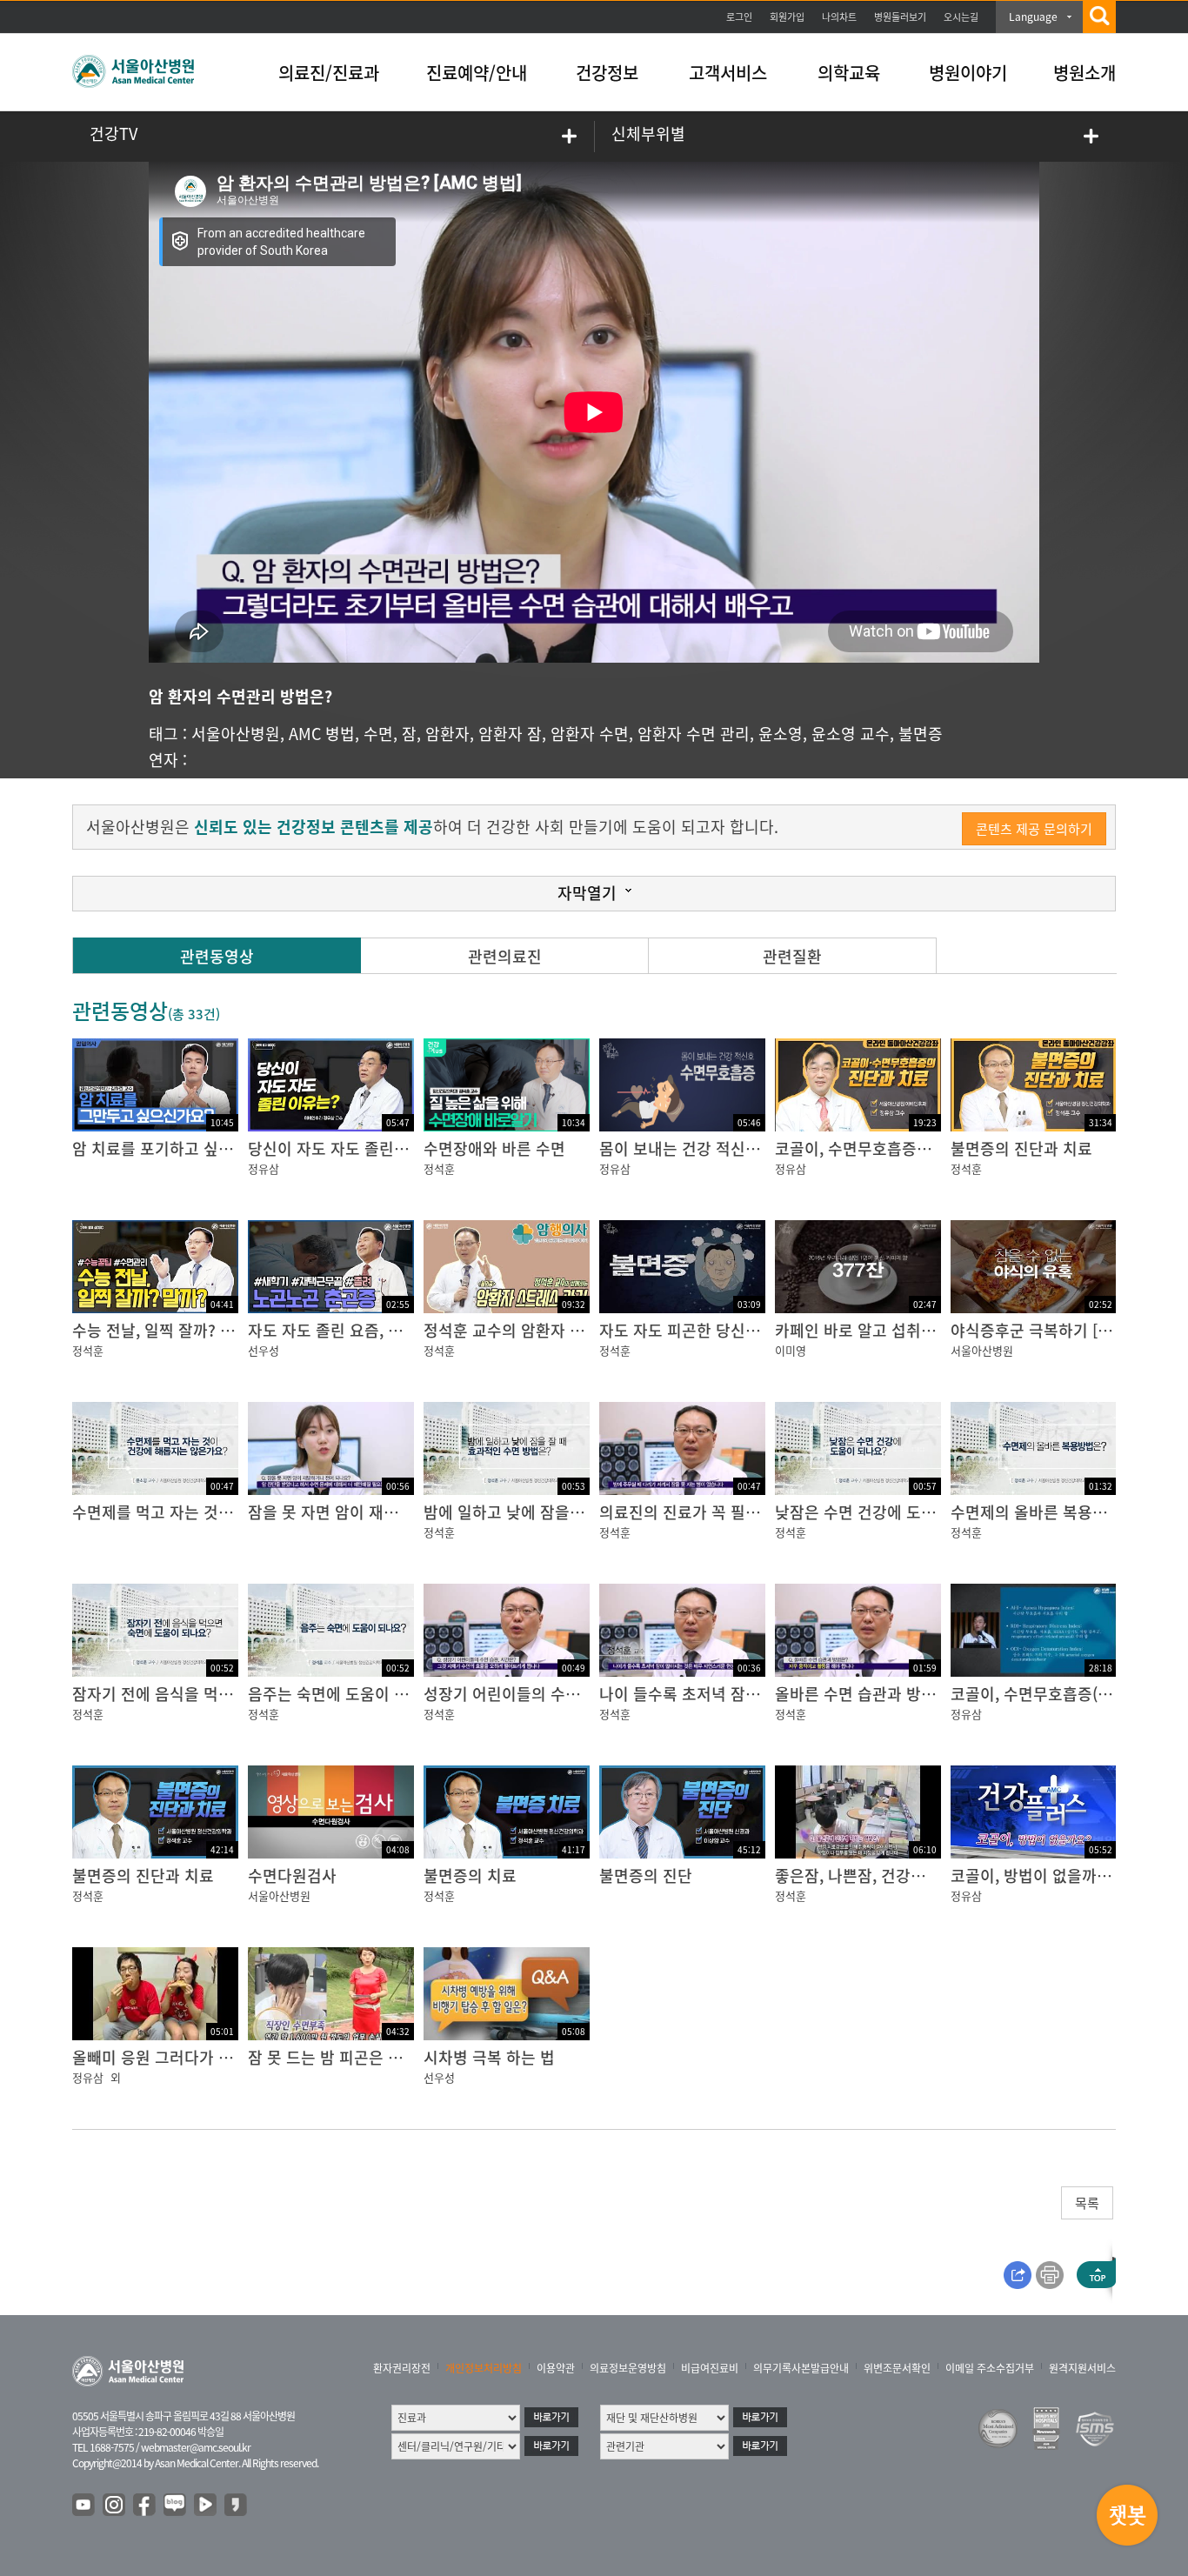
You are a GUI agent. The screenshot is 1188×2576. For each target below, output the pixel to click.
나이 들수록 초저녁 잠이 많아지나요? (723, 1694)
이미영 (791, 1350)
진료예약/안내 (477, 73)
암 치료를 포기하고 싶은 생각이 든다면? (205, 1148)
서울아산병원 (236, 734)
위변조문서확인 (897, 2368)
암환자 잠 (510, 734)
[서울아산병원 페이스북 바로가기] (145, 2506)
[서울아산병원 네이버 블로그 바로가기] (176, 2506)
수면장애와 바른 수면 (494, 1148)
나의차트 (839, 17)
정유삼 (264, 1168)
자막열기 (587, 893)
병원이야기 (968, 73)
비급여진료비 (710, 2368)
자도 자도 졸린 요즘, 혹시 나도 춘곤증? (378, 1330)
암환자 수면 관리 (694, 734)
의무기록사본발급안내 (801, 2368)
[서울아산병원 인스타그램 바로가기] (115, 2506)
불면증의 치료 (470, 1875)
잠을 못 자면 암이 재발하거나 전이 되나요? (390, 1512)
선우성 (264, 1350)
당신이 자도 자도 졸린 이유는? (349, 1148)
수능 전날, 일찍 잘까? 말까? (165, 1330)
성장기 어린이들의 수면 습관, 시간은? (549, 1694)
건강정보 (607, 73)
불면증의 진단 (646, 1875)
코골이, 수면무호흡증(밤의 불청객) (1066, 1694)
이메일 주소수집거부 (990, 2368)
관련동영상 (217, 956)
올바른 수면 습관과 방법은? (867, 1694)
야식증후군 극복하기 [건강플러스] (1064, 1330)
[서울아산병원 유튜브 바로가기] (84, 2506)
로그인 (739, 17)
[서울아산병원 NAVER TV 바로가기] (206, 2506)
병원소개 (1085, 73)
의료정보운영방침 (628, 2368)
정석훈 (439, 1168)
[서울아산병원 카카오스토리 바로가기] (237, 2506)
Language (1033, 17)
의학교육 (849, 73)
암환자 (447, 734)
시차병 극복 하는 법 (489, 2057)
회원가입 (787, 17)
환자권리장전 (402, 2368)
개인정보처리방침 (484, 2368)
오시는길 (961, 17)
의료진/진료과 (329, 73)
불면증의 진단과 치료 (1021, 1148)
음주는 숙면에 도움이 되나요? (347, 1694)
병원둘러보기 (900, 17)
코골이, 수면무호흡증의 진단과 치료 (894, 1148)
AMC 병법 (322, 734)
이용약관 (556, 2368)
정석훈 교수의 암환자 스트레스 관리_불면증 (570, 1330)
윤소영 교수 (851, 734)
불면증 (921, 734)
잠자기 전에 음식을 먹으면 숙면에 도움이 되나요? (237, 1694)
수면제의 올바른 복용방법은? (1048, 1512)
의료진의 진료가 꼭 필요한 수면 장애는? (732, 1512)
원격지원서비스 (1082, 2368)
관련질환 (792, 956)
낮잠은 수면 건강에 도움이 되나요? (891, 1512)
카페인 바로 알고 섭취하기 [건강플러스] (907, 1330)
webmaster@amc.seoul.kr (196, 2447)
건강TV (113, 133)
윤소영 (781, 734)
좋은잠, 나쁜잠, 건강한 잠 (860, 1875)
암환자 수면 (590, 734)
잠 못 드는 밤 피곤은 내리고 (340, 2057)
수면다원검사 (292, 1875)
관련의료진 (505, 956)
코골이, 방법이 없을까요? (1035, 1875)
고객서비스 (728, 73)
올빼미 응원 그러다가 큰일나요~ (179, 2057)
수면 (378, 734)
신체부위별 (648, 133)
